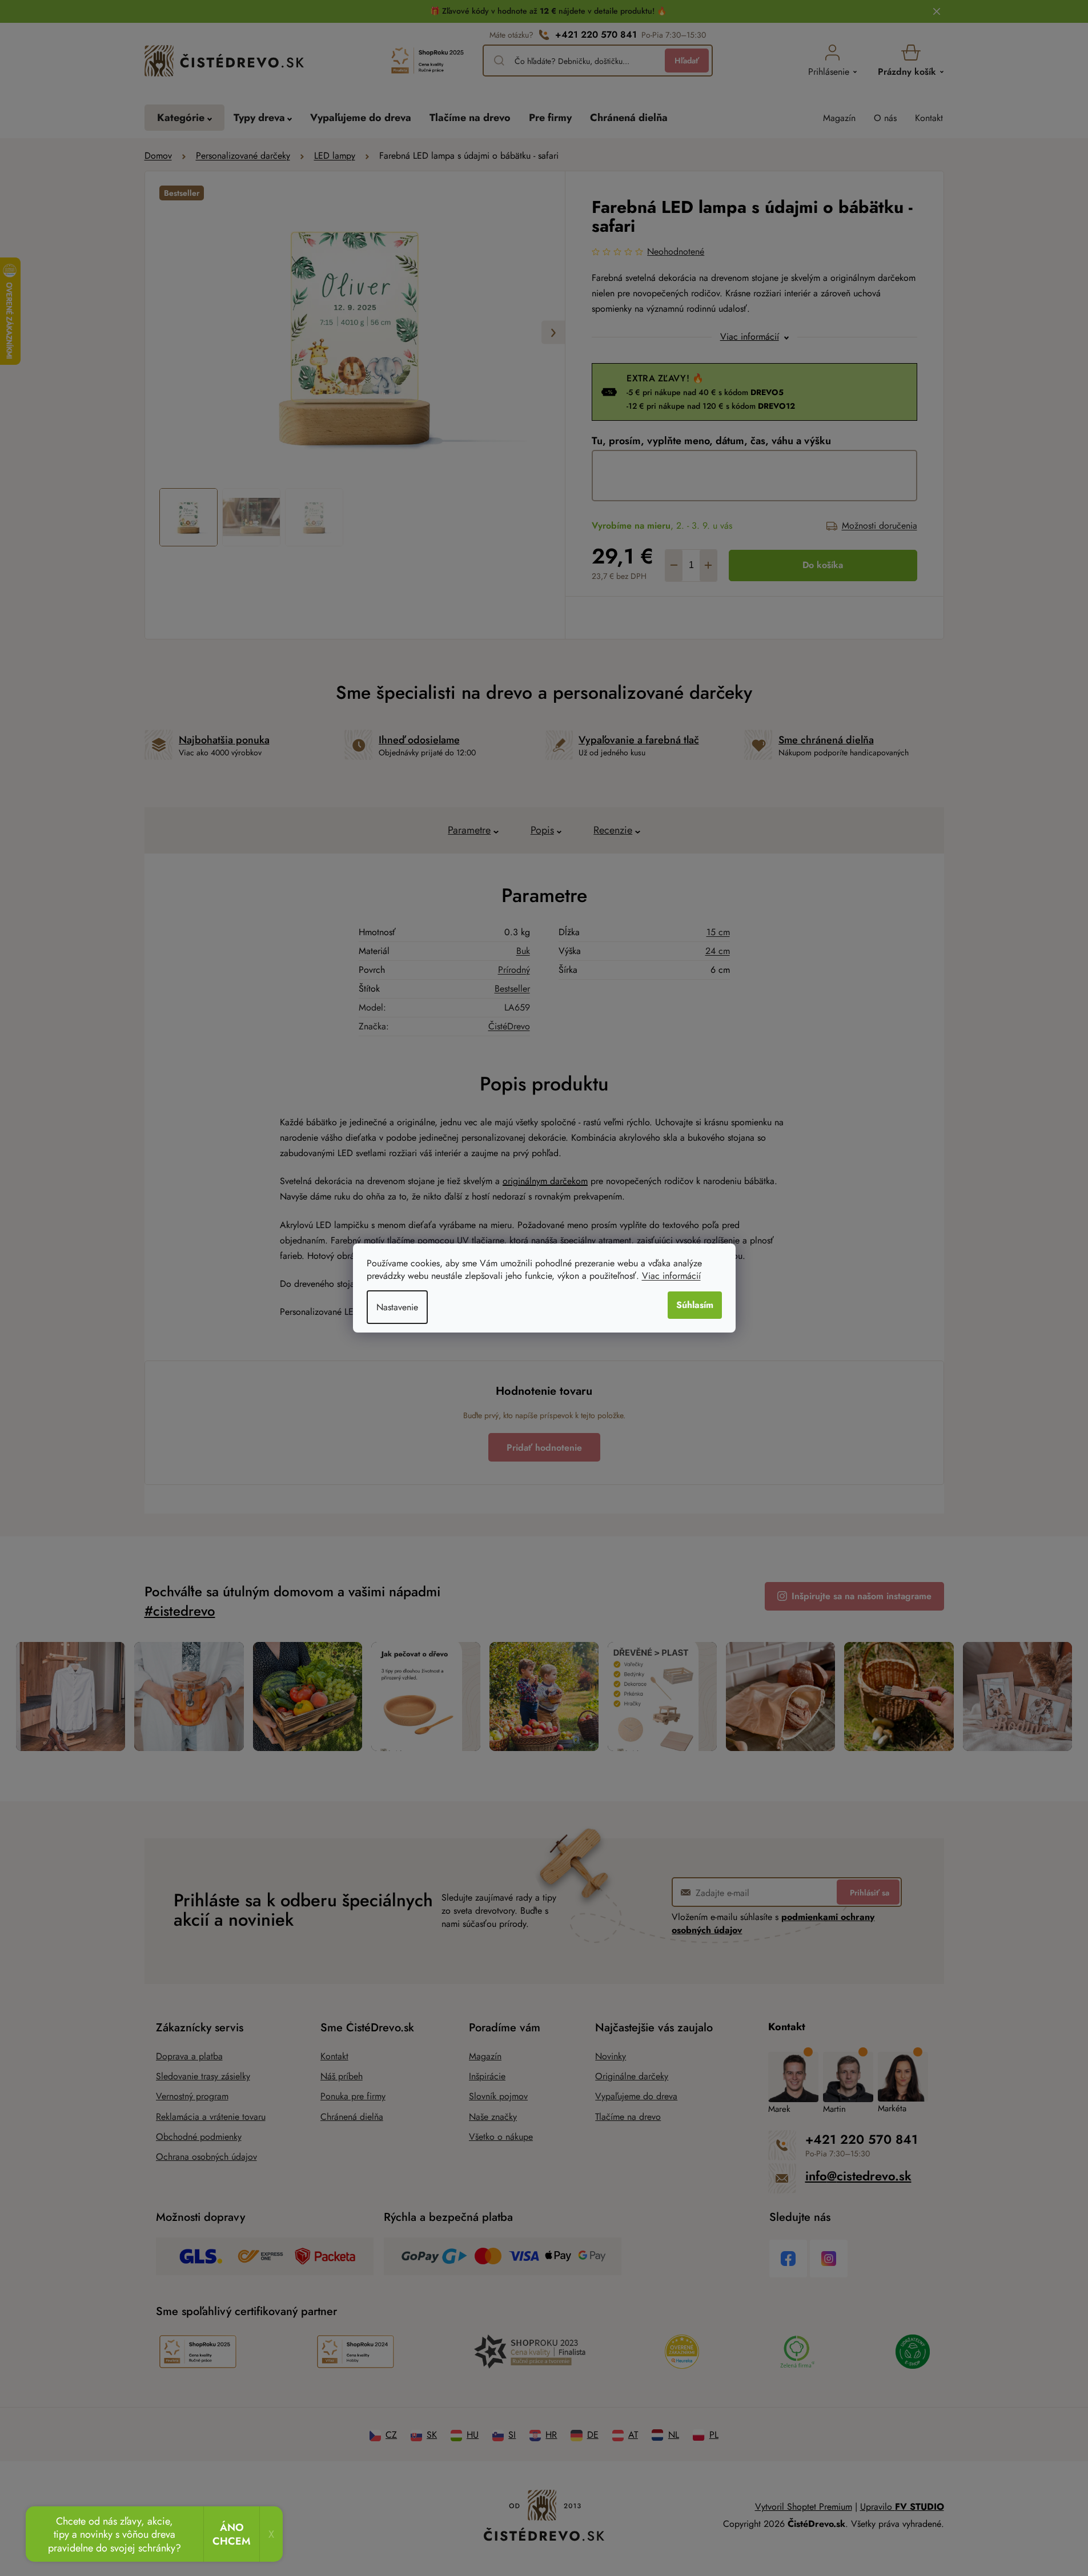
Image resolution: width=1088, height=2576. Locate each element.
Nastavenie (397, 1307)
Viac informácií (671, 1276)
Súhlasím (695, 1305)
